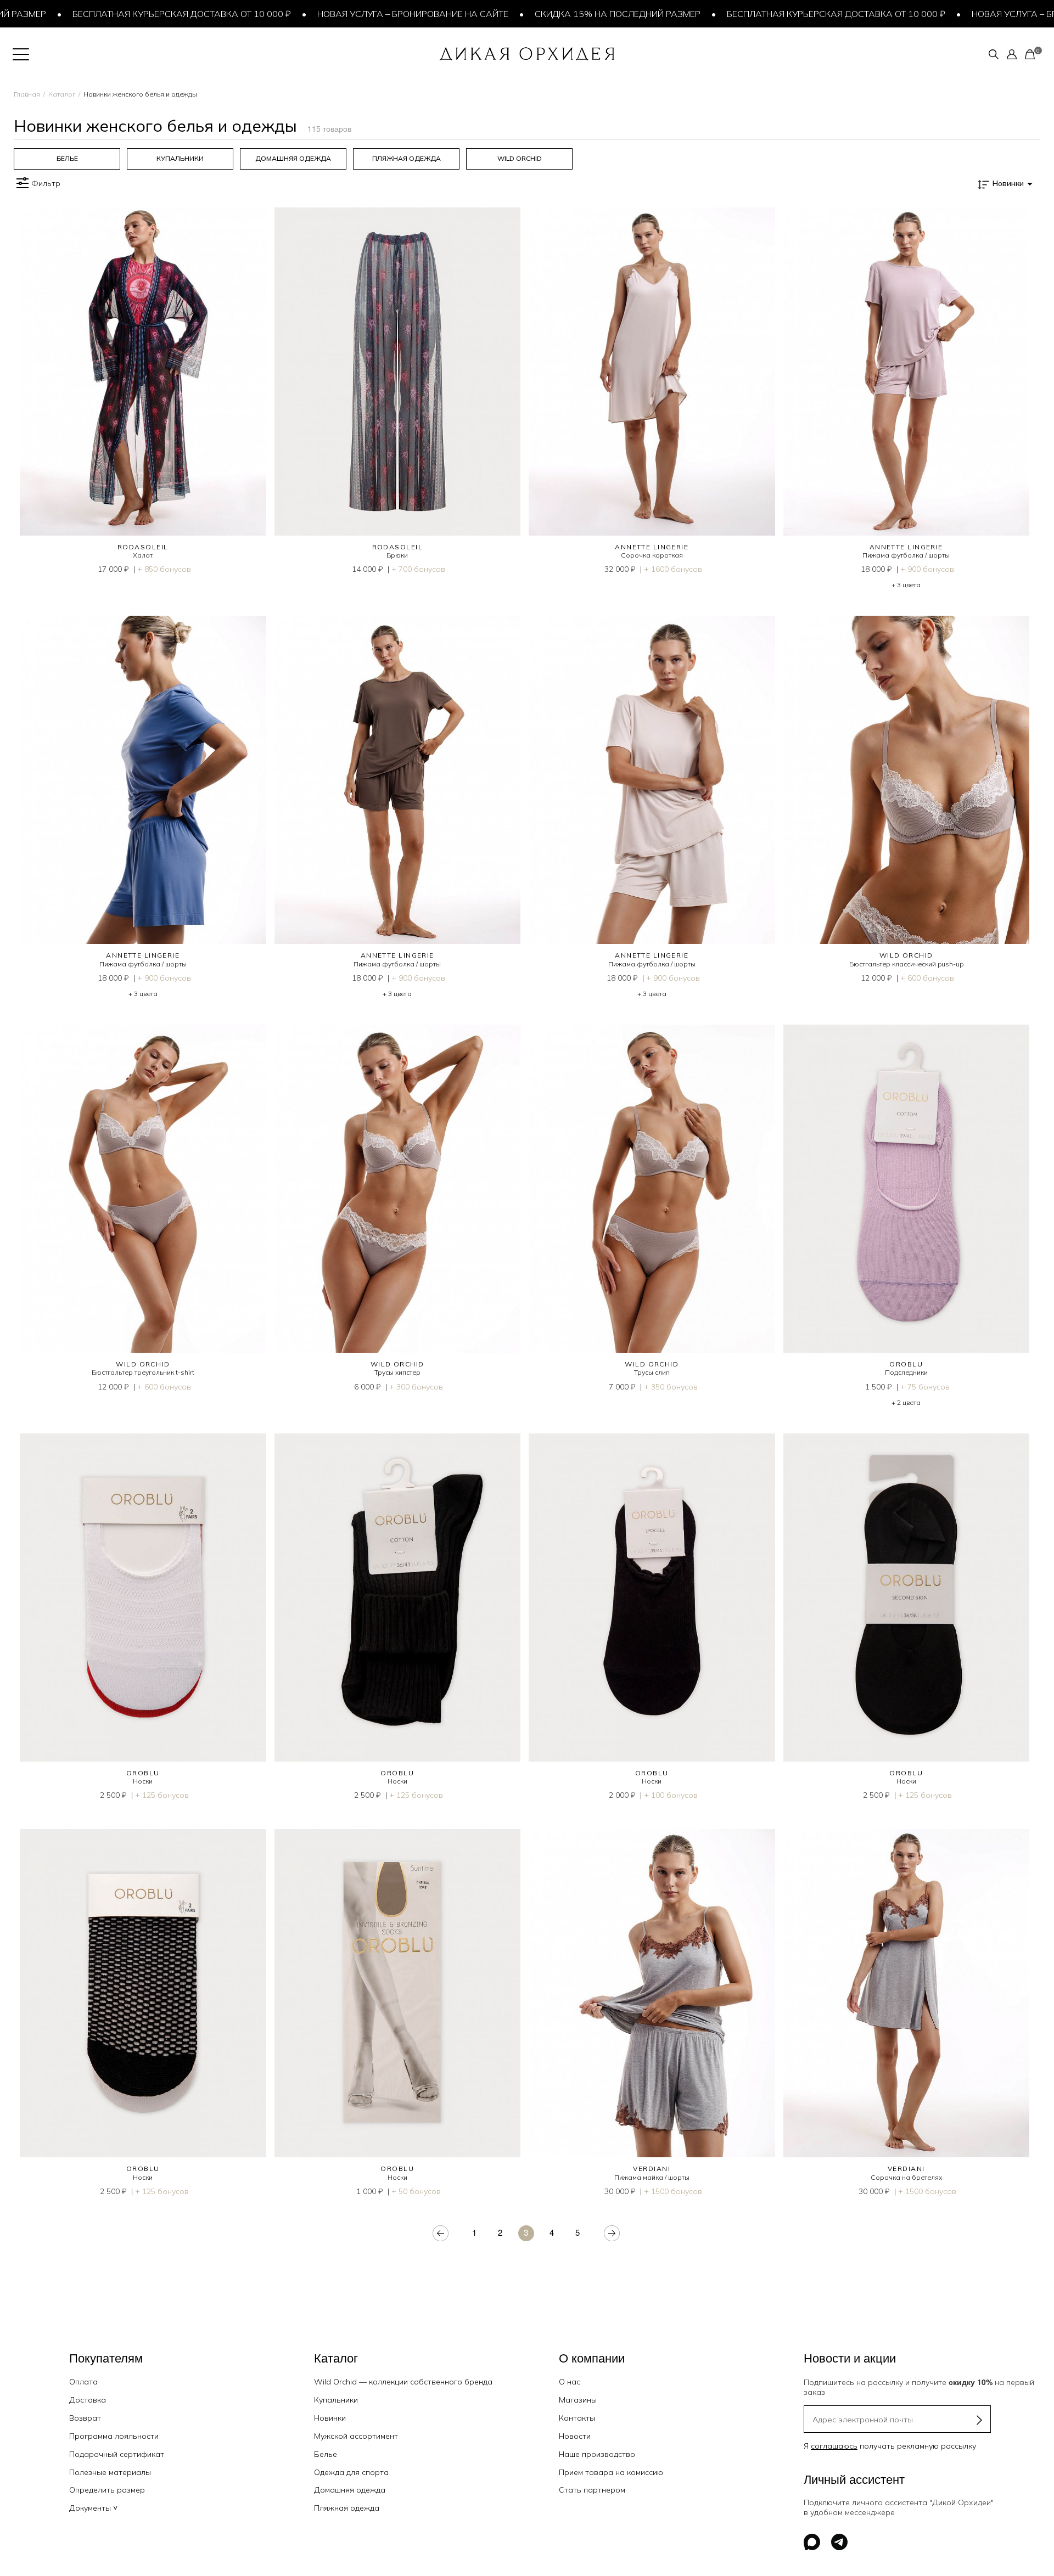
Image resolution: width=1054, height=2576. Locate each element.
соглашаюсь (834, 2446)
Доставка (88, 2400)
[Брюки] (398, 372)
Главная (27, 94)
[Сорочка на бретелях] (907, 1993)
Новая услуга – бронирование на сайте (346, 14)
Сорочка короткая (652, 555)
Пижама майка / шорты (652, 2177)
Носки (143, 1781)
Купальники (336, 2400)
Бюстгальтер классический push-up (906, 964)
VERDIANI (652, 2169)
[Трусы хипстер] (398, 1189)
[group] (67, 159)
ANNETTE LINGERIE (652, 547)
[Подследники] (907, 1189)
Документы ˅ (93, 2508)
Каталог (62, 94)
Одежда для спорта (351, 2472)
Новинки (330, 2418)
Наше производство (597, 2454)
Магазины (578, 2400)
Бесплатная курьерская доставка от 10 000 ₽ (115, 14)
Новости (575, 2436)
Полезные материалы (110, 2472)
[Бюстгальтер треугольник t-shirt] (143, 1189)
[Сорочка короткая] (652, 372)
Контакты (577, 2418)
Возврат (85, 2418)
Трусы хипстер (397, 1372)
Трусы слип (652, 1372)
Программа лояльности (114, 2436)
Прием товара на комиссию (611, 2472)
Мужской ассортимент (356, 2436)
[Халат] (143, 372)
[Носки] (143, 1598)
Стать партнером (592, 2490)
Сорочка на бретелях (906, 2177)
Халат (143, 555)
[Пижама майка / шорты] (652, 1993)
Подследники (906, 1372)
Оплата (83, 2382)
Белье (326, 2454)
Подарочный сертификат (117, 2454)
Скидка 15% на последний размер (551, 14)
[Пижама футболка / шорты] (907, 372)
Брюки (397, 555)
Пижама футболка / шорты (906, 555)
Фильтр (46, 183)
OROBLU (906, 1364)
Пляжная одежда (347, 2508)
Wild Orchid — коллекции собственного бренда (403, 2382)
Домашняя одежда (350, 2490)
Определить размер (107, 2490)
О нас (570, 2382)
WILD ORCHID (906, 955)
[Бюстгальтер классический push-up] (907, 780)
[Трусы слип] (652, 1189)
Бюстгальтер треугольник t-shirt (143, 1372)
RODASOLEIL (143, 547)
